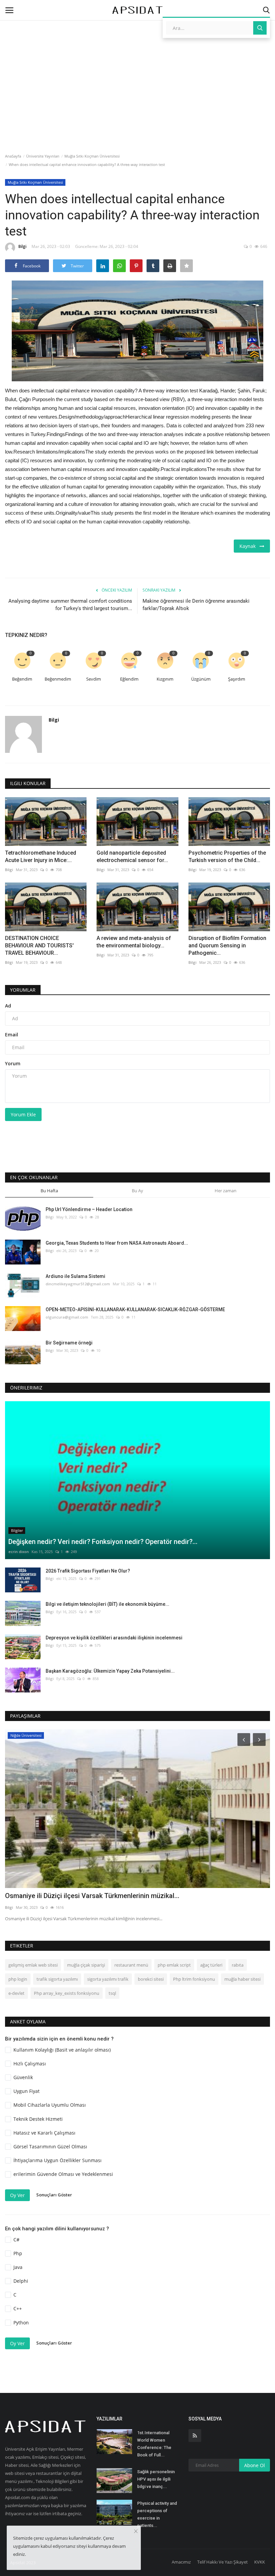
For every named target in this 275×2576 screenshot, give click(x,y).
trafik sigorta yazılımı (57, 1979)
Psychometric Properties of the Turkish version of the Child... (227, 856)
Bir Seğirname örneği (69, 1343)
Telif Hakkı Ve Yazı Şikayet (223, 2562)
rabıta (238, 1965)
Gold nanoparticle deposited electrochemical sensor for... (132, 856)
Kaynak (250, 546)
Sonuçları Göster (54, 2195)
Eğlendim (129, 679)
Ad (8, 1006)
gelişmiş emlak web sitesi (33, 1965)
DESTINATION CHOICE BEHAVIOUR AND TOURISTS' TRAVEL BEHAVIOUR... (39, 946)
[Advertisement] (137, 58)
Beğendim (22, 679)
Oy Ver (17, 2195)
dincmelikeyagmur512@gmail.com (78, 1284)
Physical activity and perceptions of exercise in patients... (157, 2514)
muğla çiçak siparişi (86, 1965)
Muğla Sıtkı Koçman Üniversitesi (92, 156)
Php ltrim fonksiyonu (194, 1979)
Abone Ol (255, 2465)
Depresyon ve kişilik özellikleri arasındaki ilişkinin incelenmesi (114, 1638)
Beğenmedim (58, 679)
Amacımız (181, 2562)
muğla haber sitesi (242, 1979)
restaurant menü (131, 1965)
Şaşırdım (237, 679)
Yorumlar (23, 990)
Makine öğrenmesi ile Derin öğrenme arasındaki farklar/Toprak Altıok (196, 605)
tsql (112, 1993)
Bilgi (22, 246)
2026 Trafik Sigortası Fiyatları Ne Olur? (88, 1571)
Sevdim (94, 679)
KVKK (260, 2562)
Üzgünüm (201, 679)
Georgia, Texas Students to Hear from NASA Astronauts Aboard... (117, 1243)
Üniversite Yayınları (43, 156)
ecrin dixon (19, 1552)
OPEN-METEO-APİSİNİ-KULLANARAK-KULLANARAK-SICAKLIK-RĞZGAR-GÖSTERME (135, 1310)
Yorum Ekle (23, 1114)
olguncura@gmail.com (67, 1317)
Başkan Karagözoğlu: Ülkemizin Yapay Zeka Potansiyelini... (110, 1671)
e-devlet (16, 1993)
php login (18, 1979)
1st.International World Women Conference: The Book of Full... (154, 2444)
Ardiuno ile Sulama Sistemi (75, 1276)
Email (12, 1035)
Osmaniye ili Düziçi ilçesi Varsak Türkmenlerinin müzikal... (92, 1896)
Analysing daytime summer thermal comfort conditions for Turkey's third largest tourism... (70, 605)
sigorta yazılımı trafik (108, 1979)
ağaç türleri (211, 1965)
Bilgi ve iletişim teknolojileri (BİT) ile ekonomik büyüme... (107, 1604)
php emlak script (174, 1965)
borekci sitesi (151, 1979)
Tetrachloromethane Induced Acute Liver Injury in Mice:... (41, 856)
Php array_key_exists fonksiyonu (67, 1993)
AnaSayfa (13, 156)
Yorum (13, 1063)
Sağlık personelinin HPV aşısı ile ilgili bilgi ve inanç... (156, 2479)
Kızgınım (165, 679)
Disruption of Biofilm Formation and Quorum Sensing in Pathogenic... (227, 946)
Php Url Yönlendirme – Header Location (89, 1209)
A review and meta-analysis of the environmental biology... (134, 942)
